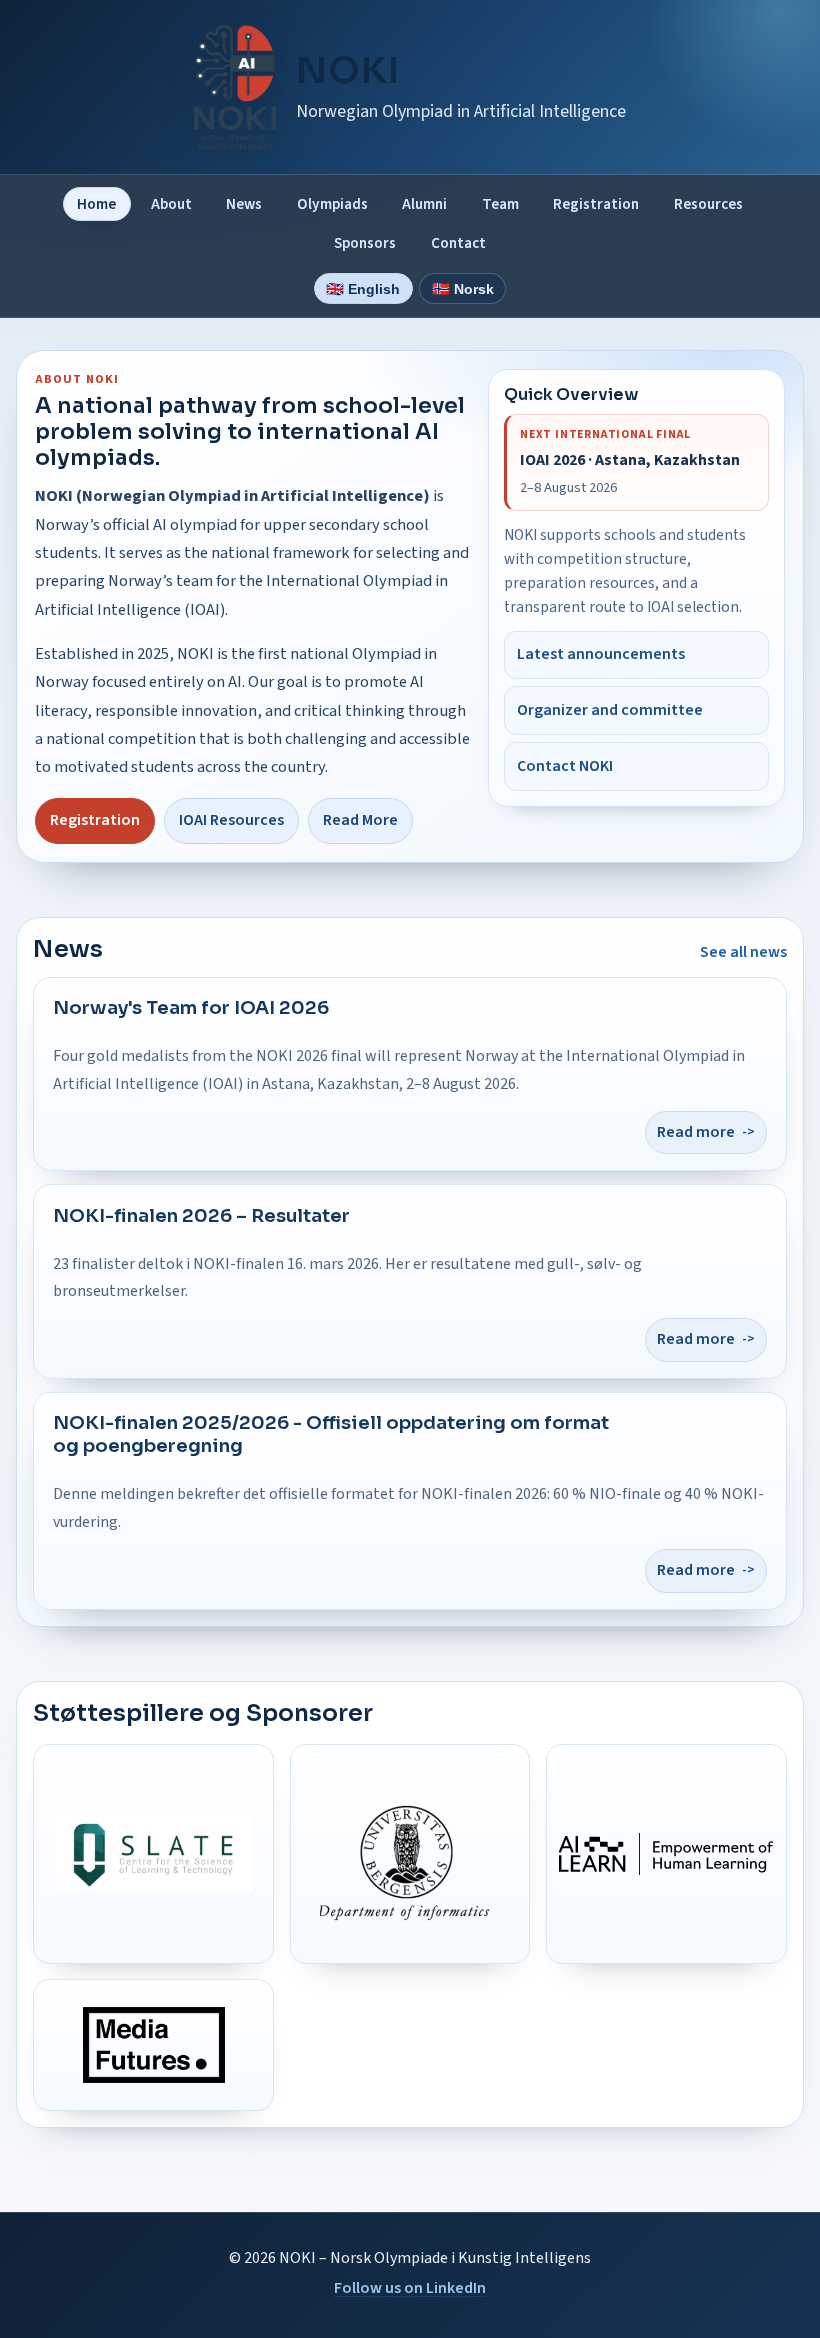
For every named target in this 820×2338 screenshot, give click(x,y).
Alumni (424, 204)
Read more (696, 1132)
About (171, 204)
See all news (743, 952)
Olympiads (332, 204)
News (244, 204)
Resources (708, 204)
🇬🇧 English (363, 289)
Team (500, 204)
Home (96, 204)
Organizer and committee (610, 710)
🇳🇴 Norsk (463, 289)
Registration (596, 204)
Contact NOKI (565, 766)
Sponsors (365, 243)
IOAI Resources (231, 820)
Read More (360, 820)
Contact (458, 243)
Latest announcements (601, 654)
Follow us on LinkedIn (410, 2288)
